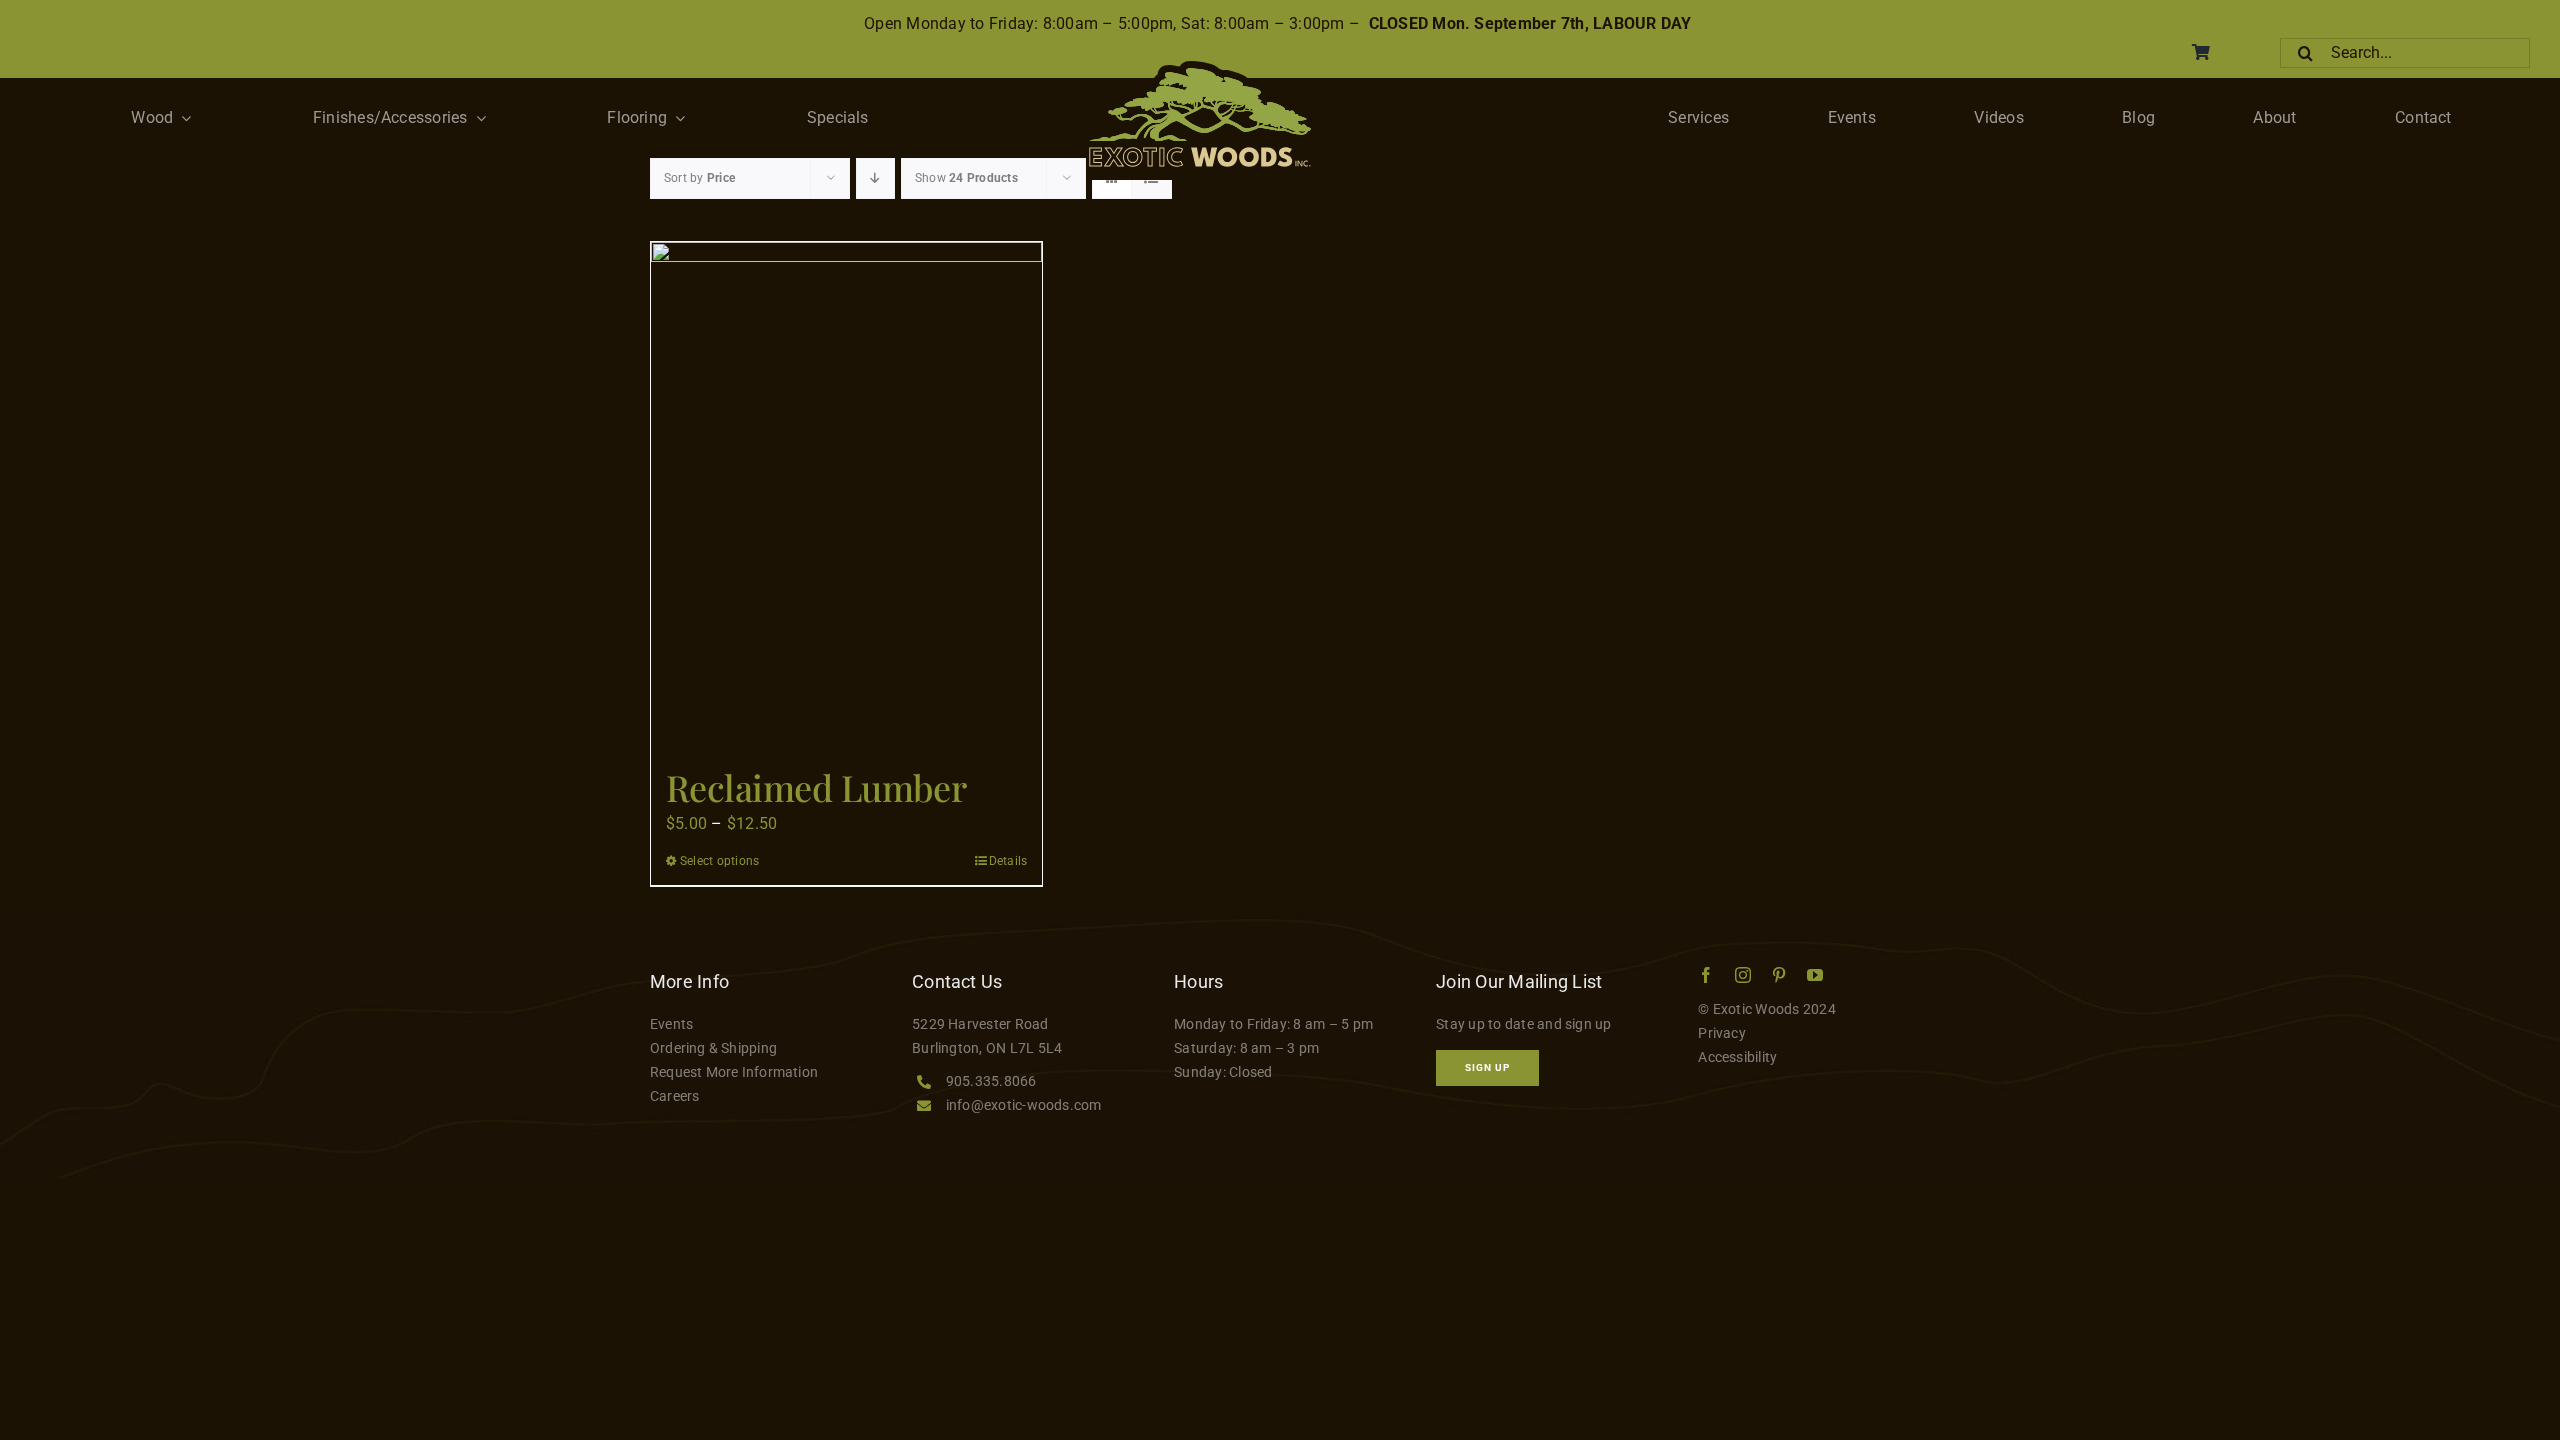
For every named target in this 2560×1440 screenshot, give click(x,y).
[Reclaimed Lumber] (846, 494)
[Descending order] (875, 178)
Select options (719, 861)
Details (1008, 861)
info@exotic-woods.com (1024, 1105)
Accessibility (1737, 1057)
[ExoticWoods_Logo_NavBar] (1200, 68)
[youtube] (1815, 975)
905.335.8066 (991, 1081)
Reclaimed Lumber (816, 787)
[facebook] (1706, 975)
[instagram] (1743, 975)
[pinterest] (1779, 975)
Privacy (1722, 1033)
